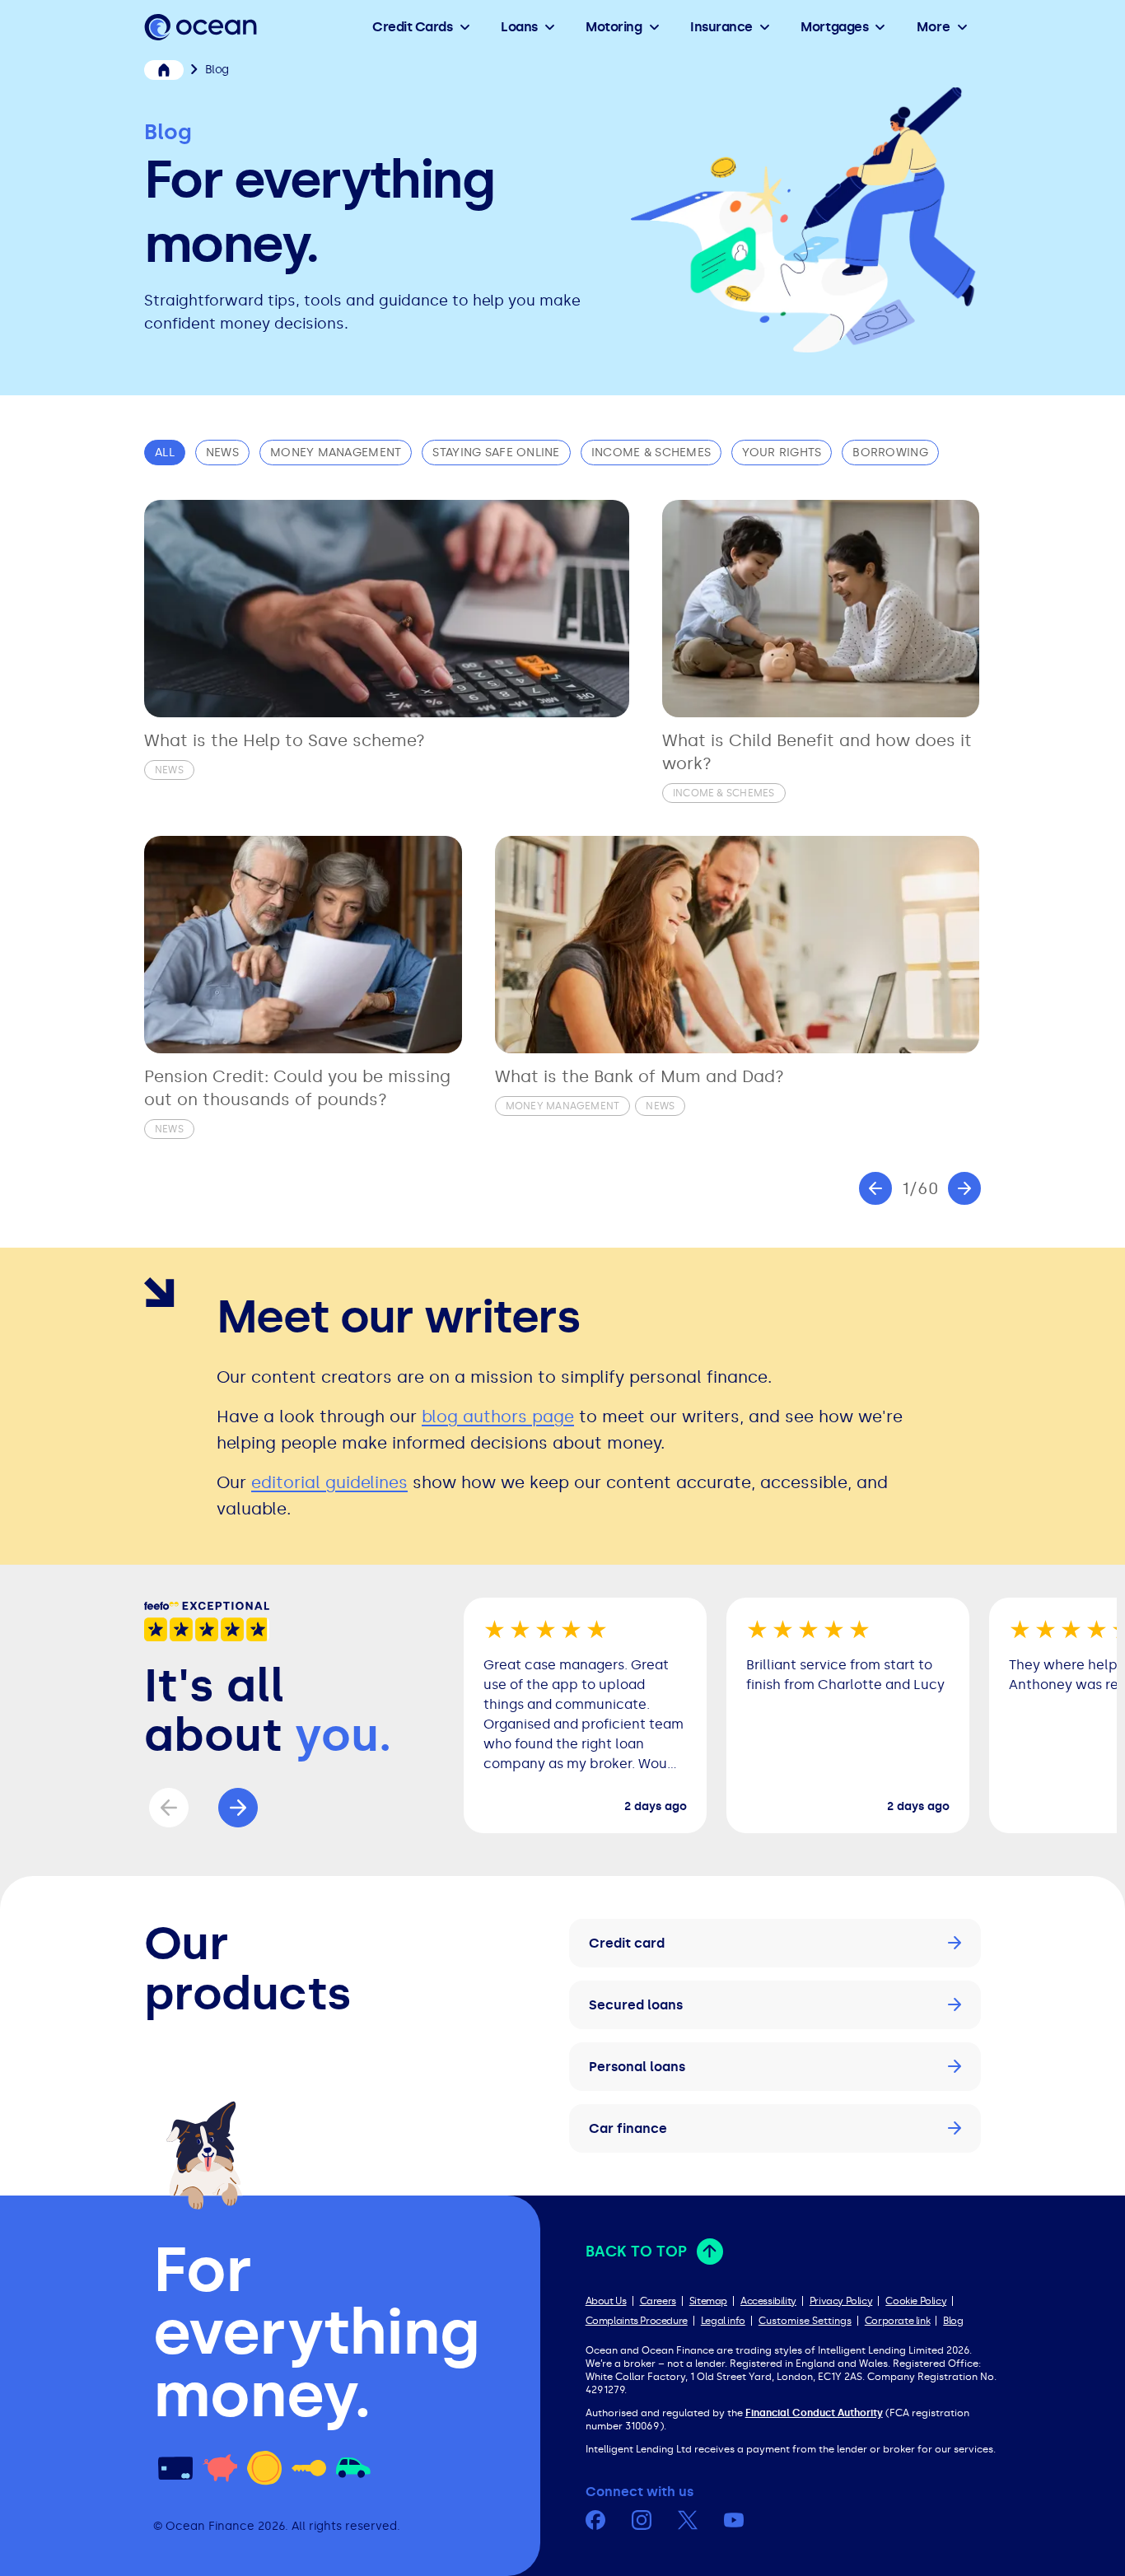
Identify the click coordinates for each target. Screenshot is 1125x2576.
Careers (658, 2301)
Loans (519, 27)
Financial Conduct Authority (814, 2413)
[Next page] (964, 1188)
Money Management (336, 453)
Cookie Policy (916, 2301)
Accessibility (768, 2301)
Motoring (614, 27)
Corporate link (897, 2321)
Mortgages (834, 27)
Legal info (723, 2321)
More (934, 27)
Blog (953, 2321)
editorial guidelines (329, 1482)
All (165, 453)
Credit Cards (412, 27)
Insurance (721, 27)
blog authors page (498, 1416)
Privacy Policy (841, 2301)
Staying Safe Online (496, 453)
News (222, 453)
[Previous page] (875, 1188)
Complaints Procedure (637, 2321)
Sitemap (708, 2301)
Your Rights (782, 453)
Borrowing (890, 453)
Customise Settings (805, 2321)
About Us (606, 2301)
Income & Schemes (651, 453)
